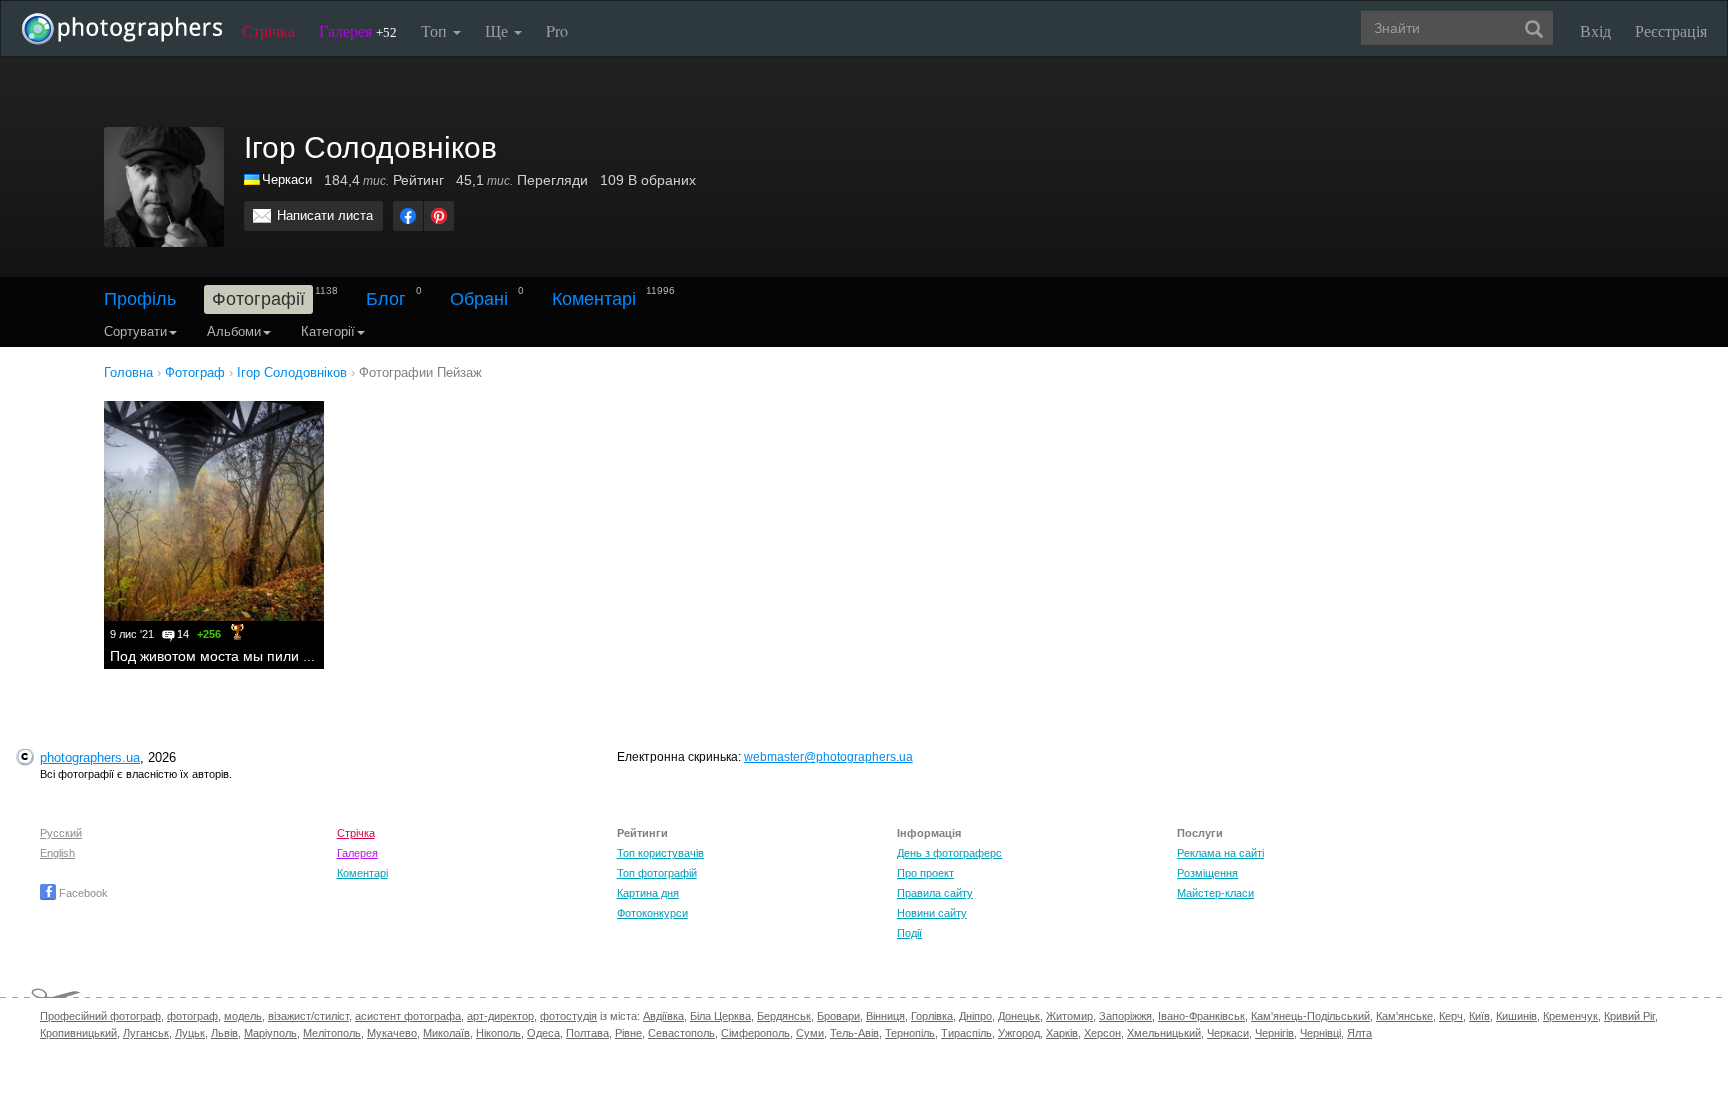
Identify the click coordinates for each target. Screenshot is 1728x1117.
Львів (224, 1033)
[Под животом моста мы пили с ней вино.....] (214, 511)
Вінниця (885, 1016)
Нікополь (498, 1033)
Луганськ (146, 1033)
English (57, 853)
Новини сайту (932, 913)
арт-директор (500, 1016)
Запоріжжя (1125, 1016)
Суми (810, 1033)
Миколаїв (446, 1033)
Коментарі (594, 299)
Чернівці (1320, 1033)
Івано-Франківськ (1201, 1016)
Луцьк (190, 1033)
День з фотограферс (949, 853)
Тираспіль (966, 1033)
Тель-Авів (854, 1033)
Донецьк (1019, 1016)
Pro (557, 30)
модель (243, 1016)
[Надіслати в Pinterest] (439, 216)
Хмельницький (1164, 1033)
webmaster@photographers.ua (828, 757)
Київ (1479, 1016)
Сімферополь (755, 1033)
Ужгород (1019, 1033)
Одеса (543, 1033)
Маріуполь (270, 1033)
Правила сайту (935, 893)
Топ (436, 30)
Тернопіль (910, 1033)
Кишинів (1516, 1016)
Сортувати (135, 331)
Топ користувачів (660, 853)
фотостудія (568, 1016)
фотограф (192, 1016)
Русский (61, 833)
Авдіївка (663, 1016)
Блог (386, 299)
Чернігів (1274, 1033)
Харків (1062, 1033)
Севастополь (681, 1033)
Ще (498, 30)
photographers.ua (90, 757)
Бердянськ (784, 1016)
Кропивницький (78, 1033)
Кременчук (1570, 1016)
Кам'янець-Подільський (1310, 1016)
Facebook (82, 893)
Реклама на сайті (1220, 853)
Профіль (140, 299)
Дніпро (975, 1016)
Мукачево (392, 1033)
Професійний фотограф (100, 1016)
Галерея (358, 30)
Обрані (479, 299)
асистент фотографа (408, 1016)
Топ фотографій (657, 873)
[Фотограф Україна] (253, 179)
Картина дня (648, 893)
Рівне (628, 1033)
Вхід (1595, 30)
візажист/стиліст (308, 1016)
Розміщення (1207, 873)
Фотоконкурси (652, 913)
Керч (1451, 1016)
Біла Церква (720, 1016)
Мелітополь (332, 1033)
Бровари (838, 1016)
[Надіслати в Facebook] (408, 216)
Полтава (587, 1033)
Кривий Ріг (1629, 1016)
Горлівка (932, 1016)
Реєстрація (1671, 30)
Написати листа (325, 215)
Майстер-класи (1215, 893)
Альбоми (234, 331)
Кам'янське (1404, 1016)
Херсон (1102, 1033)
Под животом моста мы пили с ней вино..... (251, 656)
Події (909, 933)
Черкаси (287, 179)
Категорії (328, 331)
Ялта (1359, 1033)
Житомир (1069, 1016)
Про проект (925, 873)
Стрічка (268, 30)
